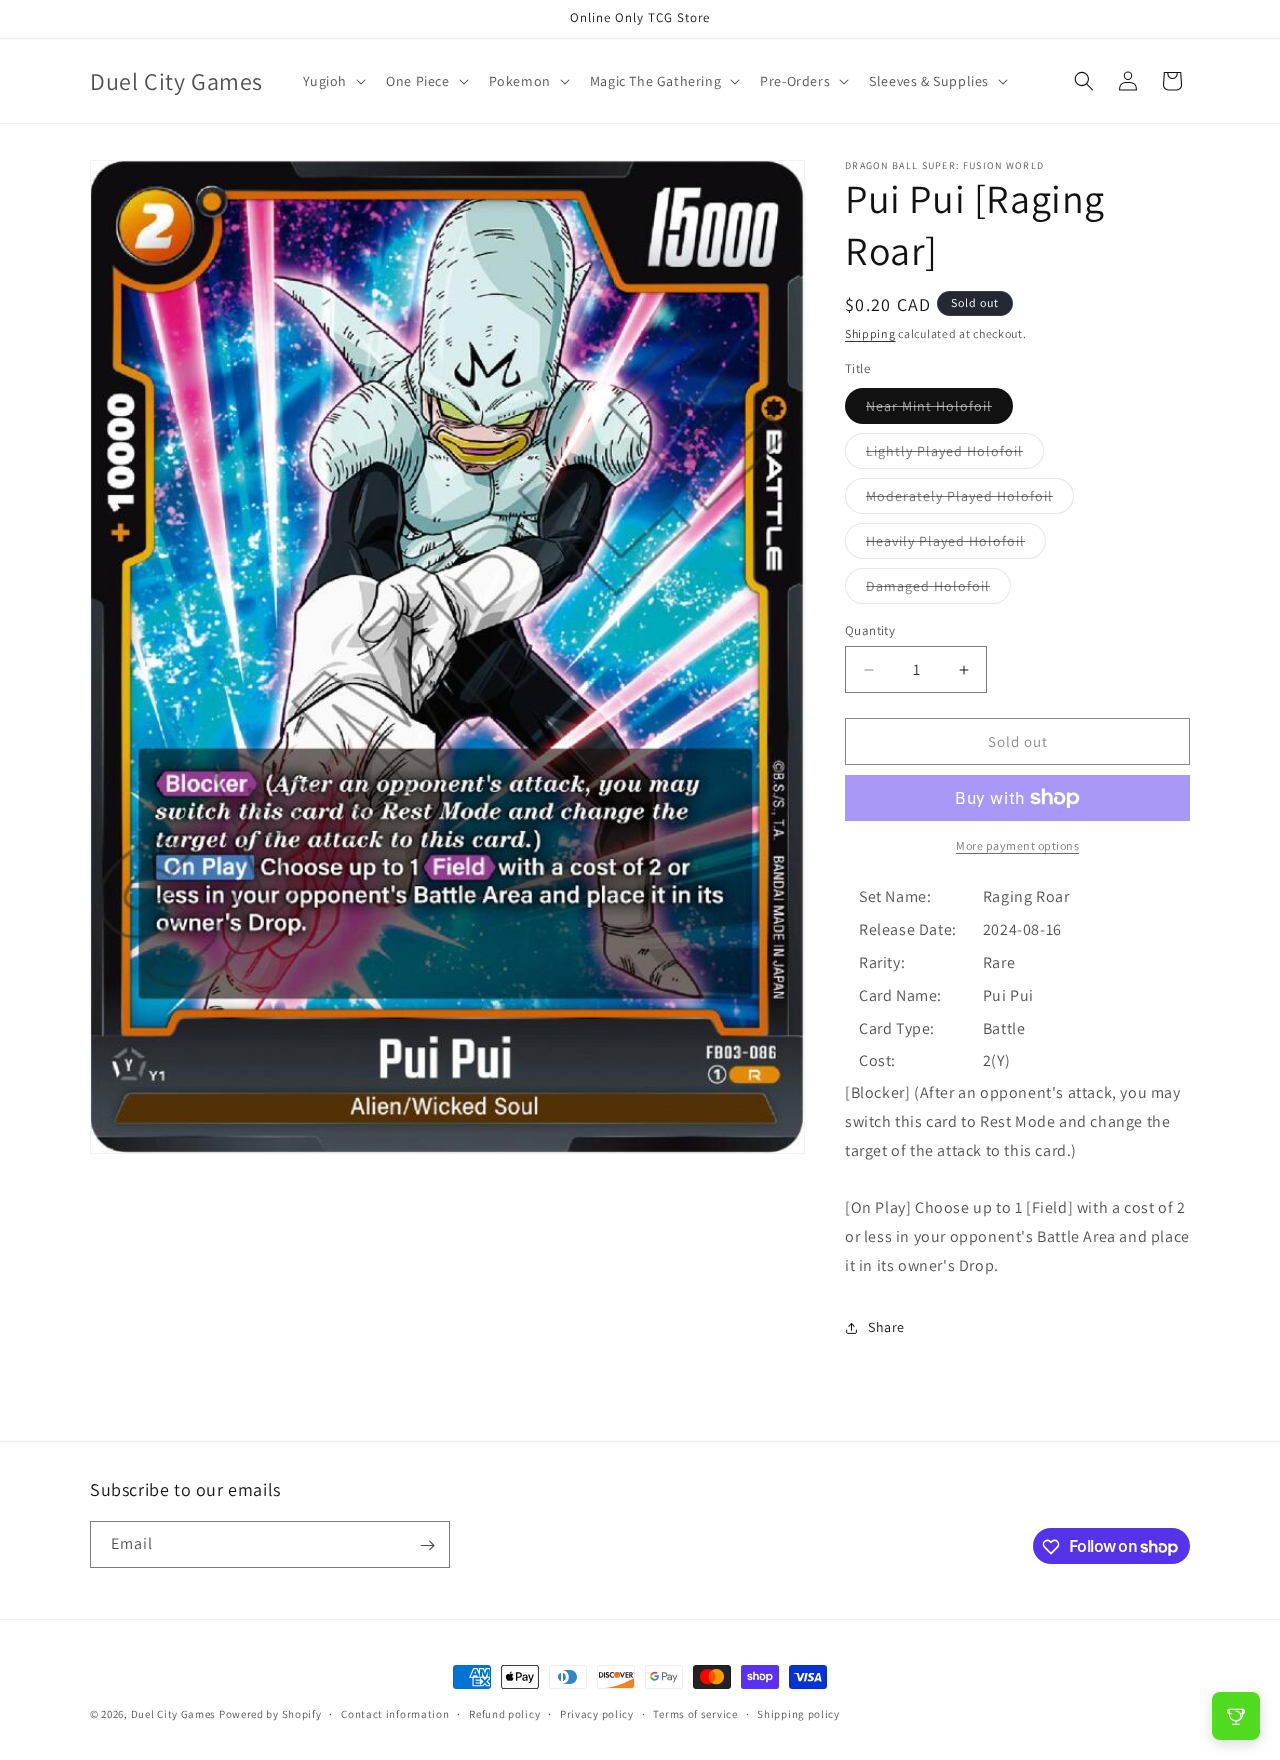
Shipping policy (798, 1713)
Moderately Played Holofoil (970, 500)
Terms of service (695, 1713)
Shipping (870, 333)
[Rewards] (1236, 1716)
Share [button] (886, 1327)
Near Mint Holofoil (939, 410)
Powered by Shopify (270, 1714)
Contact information (395, 1713)
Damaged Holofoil (938, 590)
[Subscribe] (427, 1545)
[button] (333, 81)
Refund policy (504, 1713)
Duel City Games (174, 1714)
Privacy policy (597, 1713)
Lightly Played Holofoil (955, 455)
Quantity (870, 630)
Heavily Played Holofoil (956, 545)
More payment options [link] (1017, 845)
